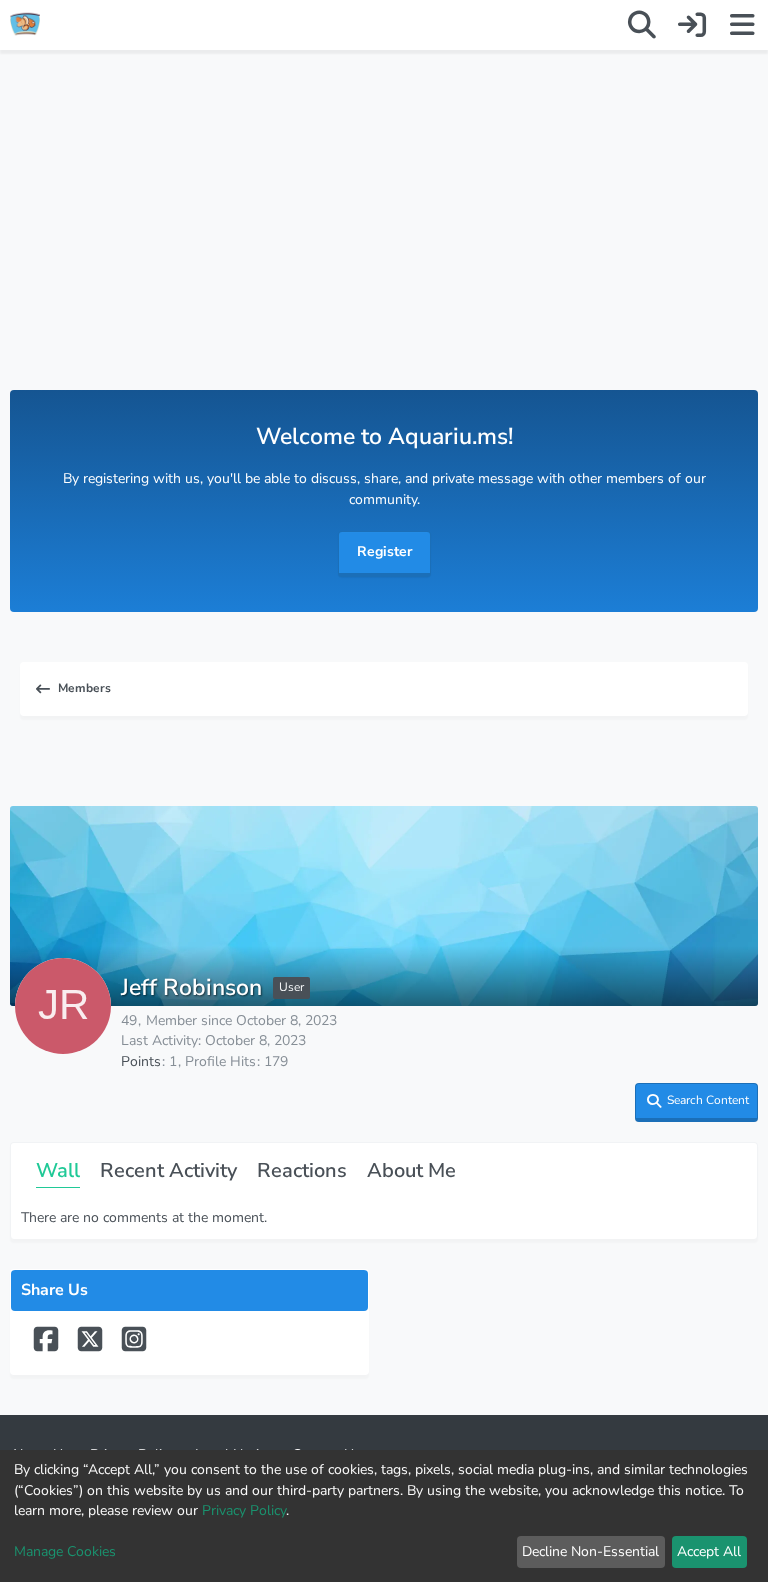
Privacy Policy (244, 1510)
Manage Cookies (65, 1551)
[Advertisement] (384, 240)
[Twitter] (92, 1348)
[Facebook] (48, 1348)
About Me (411, 1170)
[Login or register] (692, 25)
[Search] (642, 25)
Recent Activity (168, 1170)
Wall (58, 1170)
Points (141, 1061)
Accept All (709, 1551)
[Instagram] (134, 1348)
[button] (696, 1102)
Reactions (302, 1170)
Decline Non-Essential (590, 1551)
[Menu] (742, 25)
